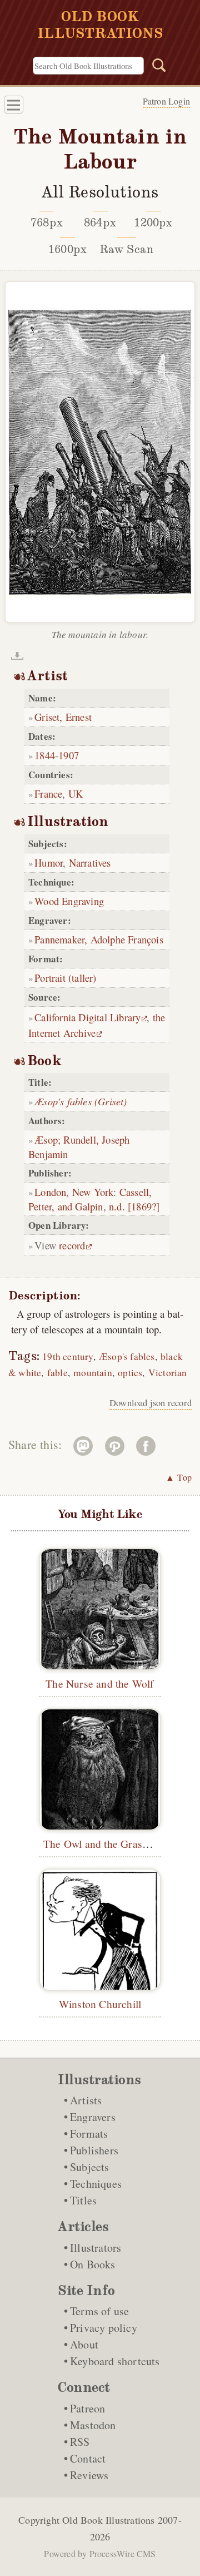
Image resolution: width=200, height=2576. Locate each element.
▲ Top (179, 1477)
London (50, 1192)
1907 (69, 755)
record (72, 1245)
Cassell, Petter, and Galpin (90, 1199)
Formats (89, 2134)
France (48, 793)
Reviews (89, 2475)
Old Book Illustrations (108, 2520)
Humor (49, 862)
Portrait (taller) (65, 978)
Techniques (96, 2184)
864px (100, 223)
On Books (93, 2264)
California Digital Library (87, 1017)
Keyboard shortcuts (115, 2361)
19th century (67, 1356)
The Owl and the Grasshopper (111, 1843)
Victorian (168, 1373)
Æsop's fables (127, 1356)
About (84, 2344)
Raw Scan (127, 249)
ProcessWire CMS (123, 2553)
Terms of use (99, 2311)
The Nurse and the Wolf (100, 1683)
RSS (80, 2442)
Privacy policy (104, 2328)
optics (130, 1373)
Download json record (151, 1403)
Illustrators (96, 2248)
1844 (45, 755)
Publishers (94, 2150)
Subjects (90, 2167)
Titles (83, 2200)
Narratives (90, 862)
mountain (93, 1373)
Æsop (46, 1139)
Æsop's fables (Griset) (81, 1101)
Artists (86, 2100)
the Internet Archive (97, 1025)
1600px (67, 249)
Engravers (93, 2117)
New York (93, 1192)
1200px (153, 223)
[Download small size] (17, 656)
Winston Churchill (100, 2004)
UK (76, 793)
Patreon (87, 2408)
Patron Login (166, 101)
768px (47, 223)
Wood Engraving (69, 901)
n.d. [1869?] (134, 1206)
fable (57, 1373)
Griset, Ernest (63, 717)
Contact (88, 2458)
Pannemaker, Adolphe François (99, 939)
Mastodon (93, 2425)
